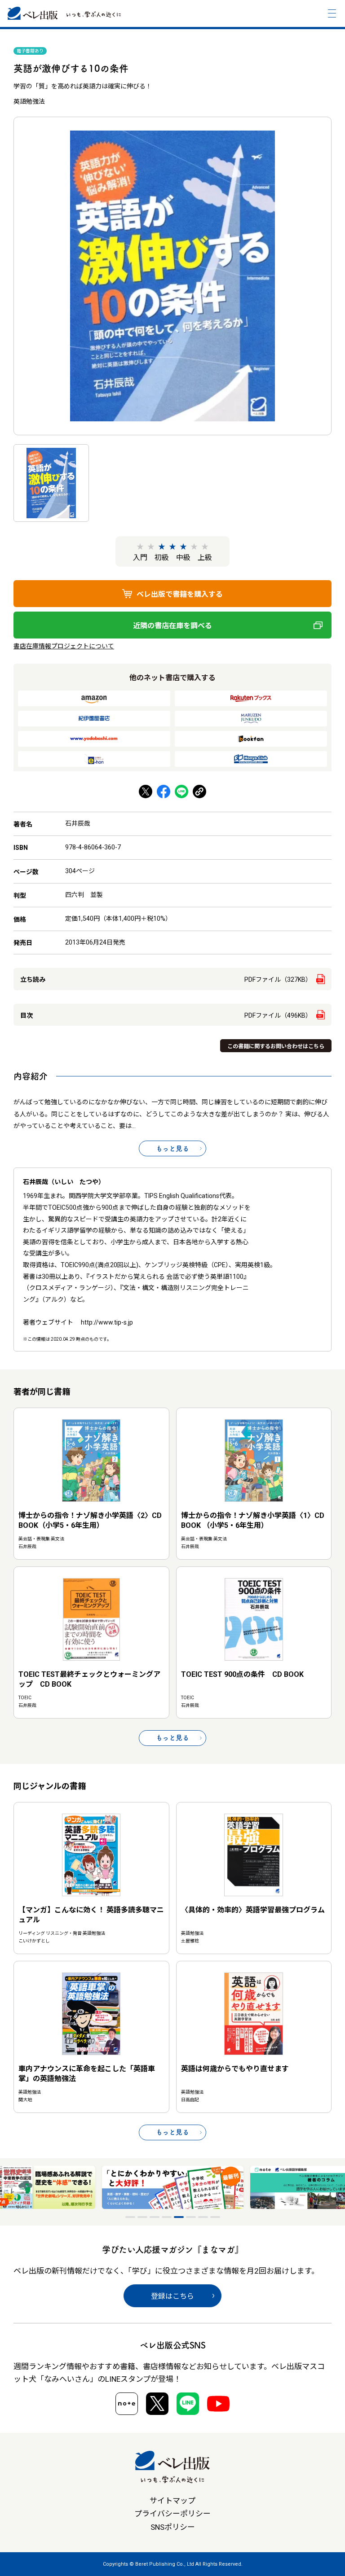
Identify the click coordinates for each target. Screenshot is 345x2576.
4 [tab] (167, 2217)
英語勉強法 (29, 101)
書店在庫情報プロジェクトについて (64, 646)
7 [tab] (203, 2217)
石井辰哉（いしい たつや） (64, 1182)
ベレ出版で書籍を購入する (180, 594)
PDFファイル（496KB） (278, 1015)
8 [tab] (215, 2217)
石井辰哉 (78, 823)
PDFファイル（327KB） (278, 980)
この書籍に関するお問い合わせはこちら (276, 1046)
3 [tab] (155, 2217)
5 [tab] (179, 2217)
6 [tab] (191, 2217)
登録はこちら (172, 2296)
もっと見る (172, 1148)
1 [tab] (130, 2217)
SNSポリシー (173, 2527)
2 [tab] (142, 2217)
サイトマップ (172, 2501)
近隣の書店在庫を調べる (172, 626)
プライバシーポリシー (172, 2514)
